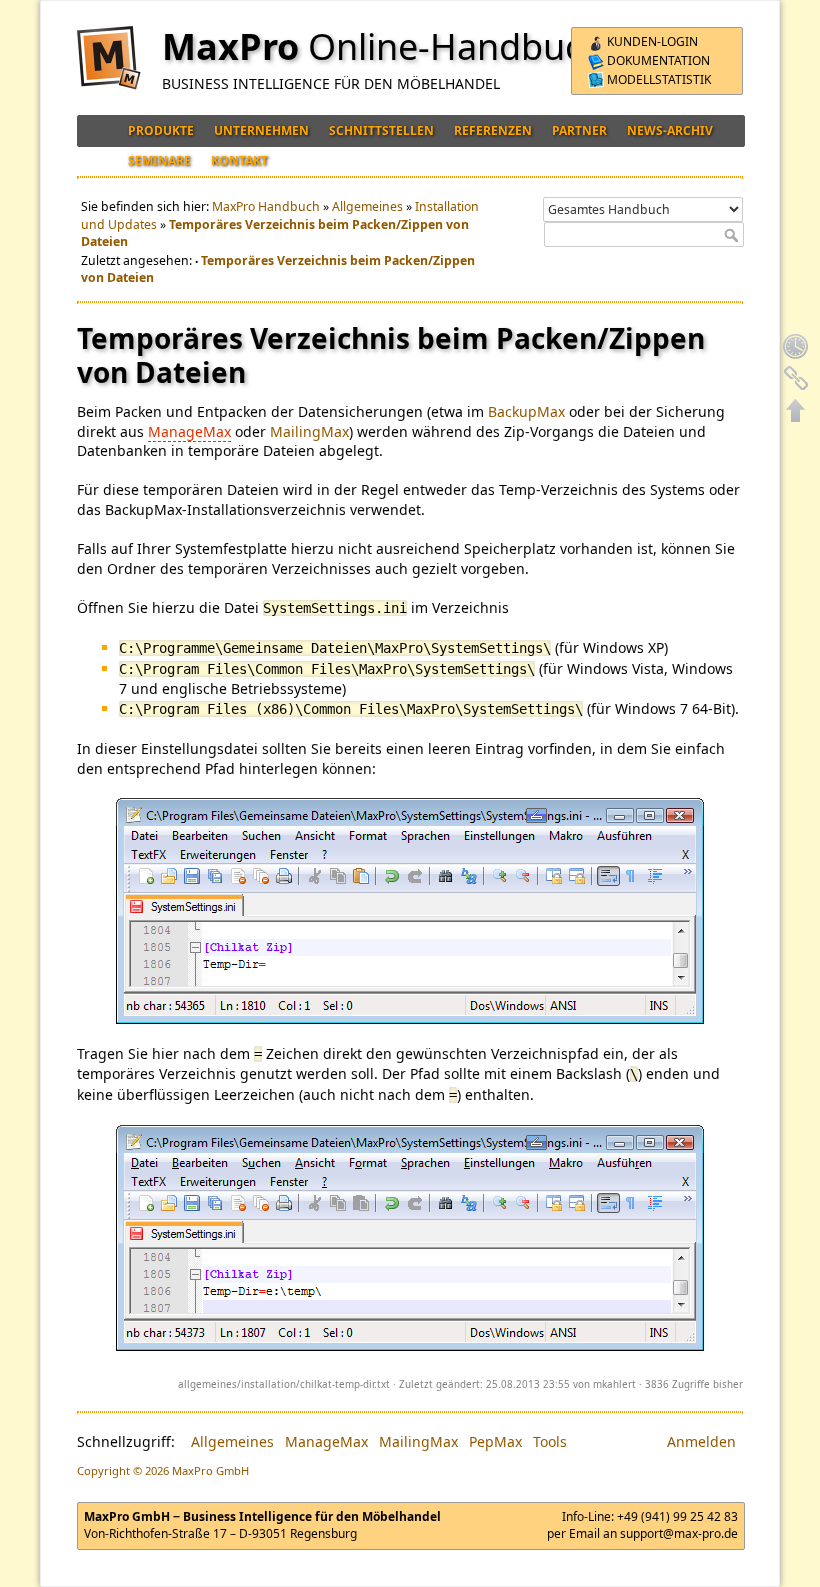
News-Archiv (670, 130)
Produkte (161, 130)
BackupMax (526, 411)
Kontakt (239, 160)
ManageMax (189, 431)
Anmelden (701, 1441)
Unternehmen (261, 130)
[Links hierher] (796, 378)
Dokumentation (657, 60)
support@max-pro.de (679, 1533)
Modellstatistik (657, 79)
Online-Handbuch (456, 46)
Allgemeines (367, 206)
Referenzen (493, 130)
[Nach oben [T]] (796, 410)
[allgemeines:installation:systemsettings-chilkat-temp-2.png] (410, 1238)
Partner (579, 130)
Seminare (159, 160)
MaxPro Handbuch (266, 206)
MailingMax (309, 431)
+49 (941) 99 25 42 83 (677, 1516)
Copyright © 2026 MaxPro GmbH (163, 1470)
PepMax (495, 1441)
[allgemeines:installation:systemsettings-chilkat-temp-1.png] (410, 911)
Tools (550, 1441)
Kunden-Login (651, 41)
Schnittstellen (381, 130)
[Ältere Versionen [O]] (796, 346)
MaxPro (230, 46)
